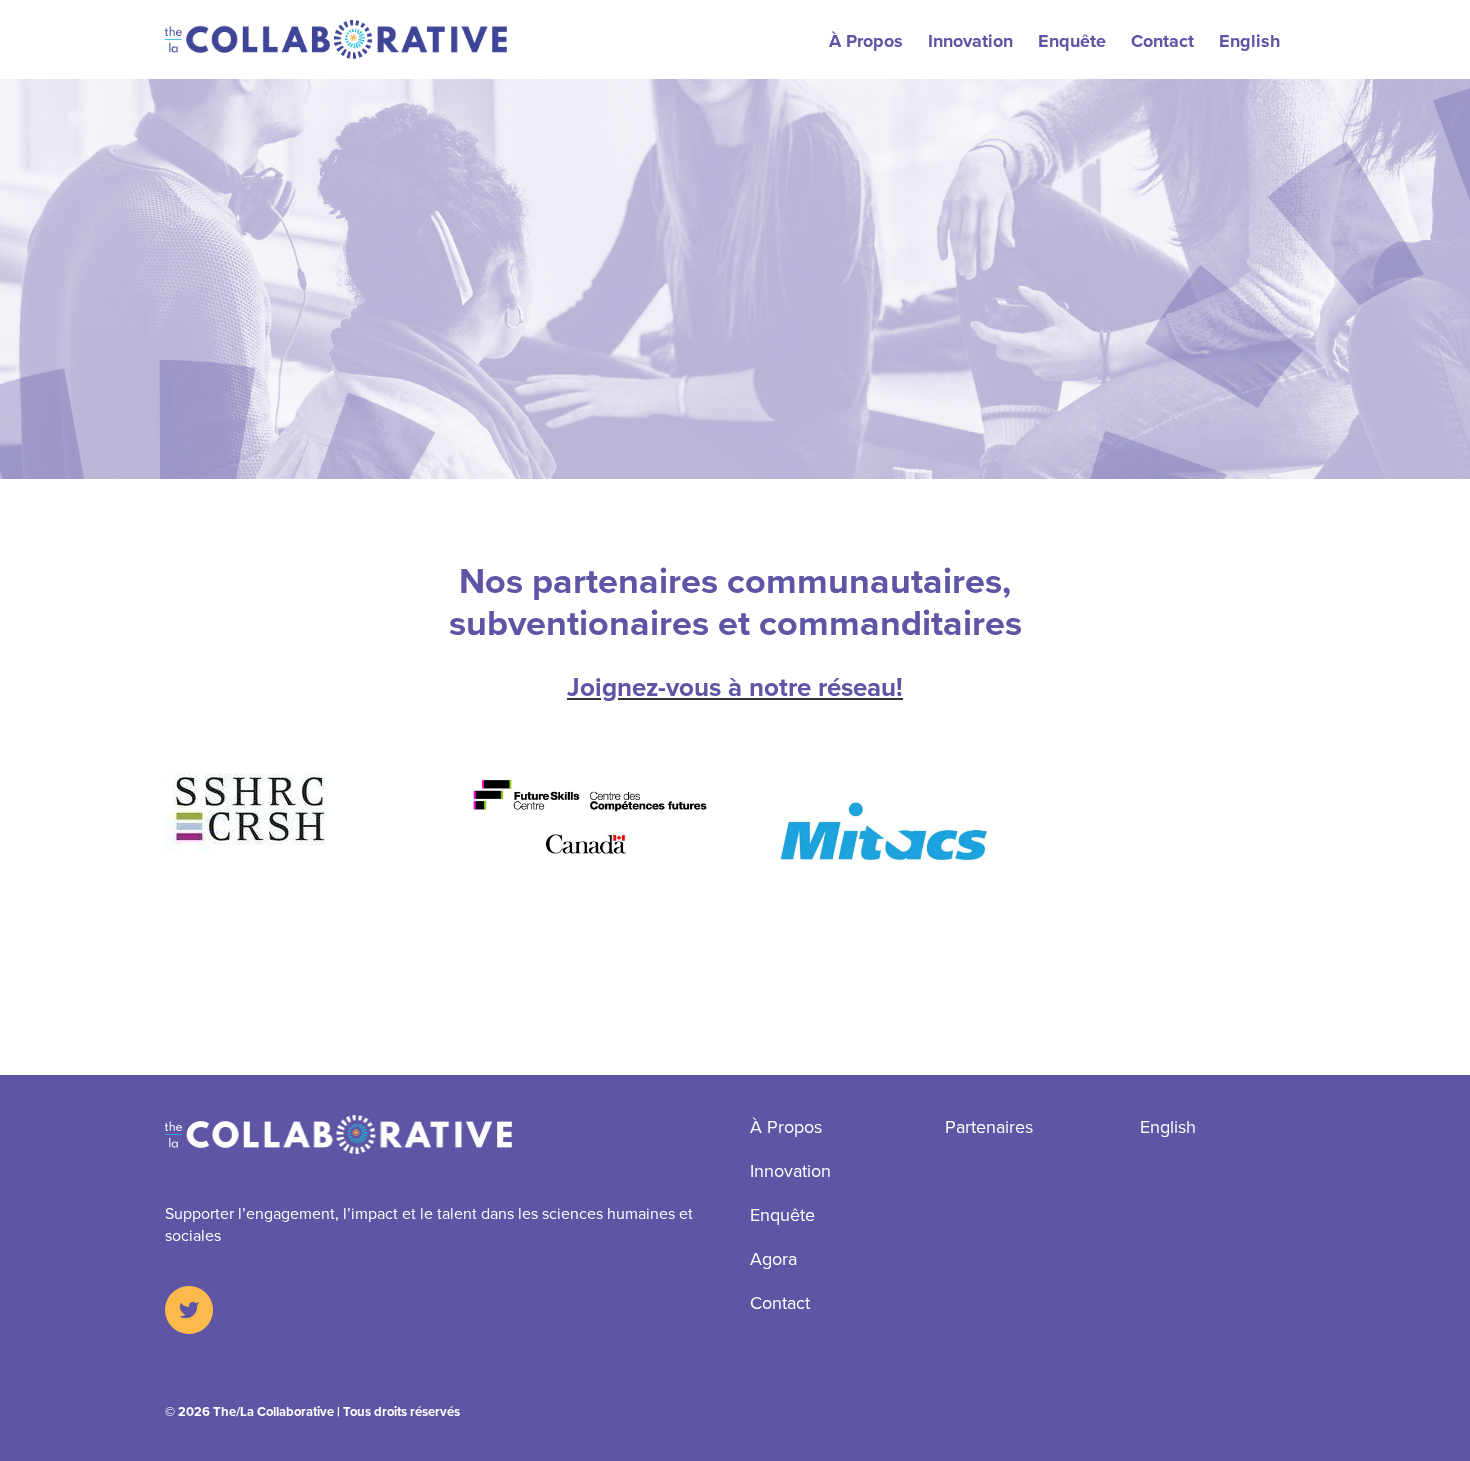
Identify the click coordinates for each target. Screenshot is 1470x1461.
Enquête (1072, 41)
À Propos (866, 41)
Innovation (970, 41)
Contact (1162, 41)
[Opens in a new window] (189, 1312)
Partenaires (989, 1126)
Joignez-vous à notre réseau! (735, 687)
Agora (773, 1258)
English (1249, 41)
